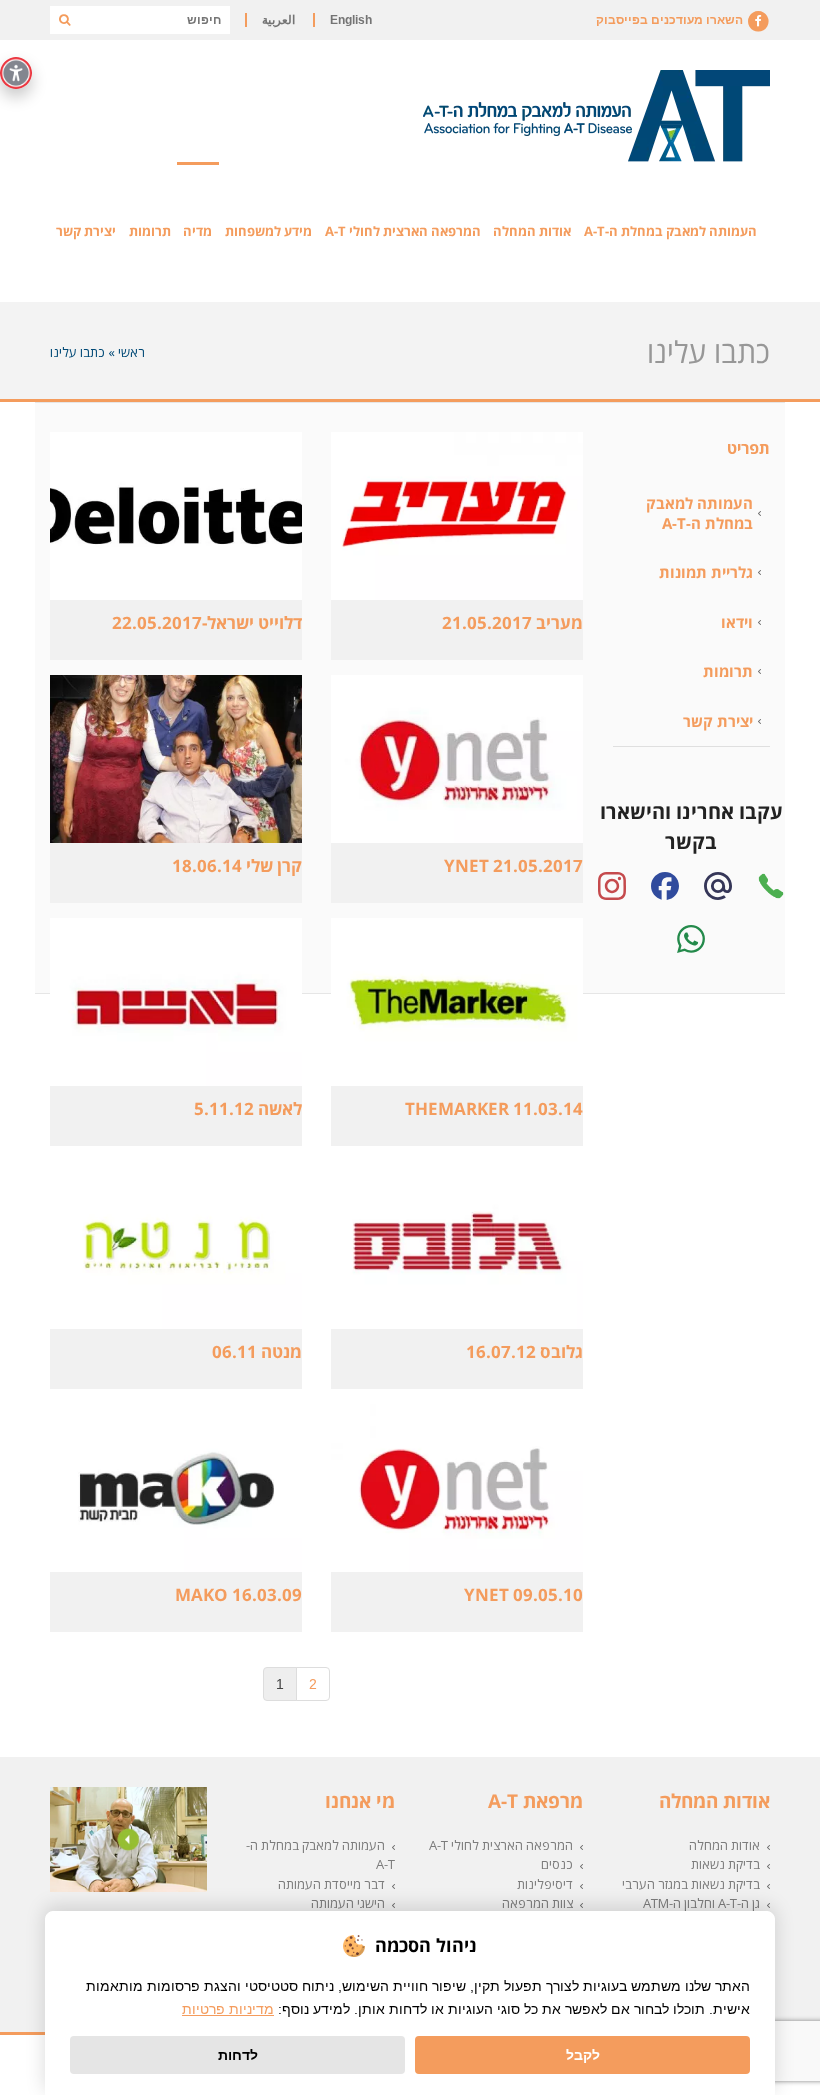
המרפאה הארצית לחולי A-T (501, 1845)
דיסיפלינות (545, 1884)
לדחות (238, 2055)
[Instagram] (612, 886)
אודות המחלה (724, 1845)
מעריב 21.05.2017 (512, 622)
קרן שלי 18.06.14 (237, 865)
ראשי (131, 352)
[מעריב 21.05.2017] (456, 516)
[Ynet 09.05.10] (456, 1488)
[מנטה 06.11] (175, 1245)
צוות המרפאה (537, 1903)
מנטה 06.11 (257, 1351)
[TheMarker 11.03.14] (456, 1002)
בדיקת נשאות (725, 1864)
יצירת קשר (718, 721)
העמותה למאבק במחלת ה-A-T (699, 513)
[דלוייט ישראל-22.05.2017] (175, 516)
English (351, 20)
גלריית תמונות (706, 572)
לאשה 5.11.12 (248, 1108)
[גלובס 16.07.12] (456, 1245)
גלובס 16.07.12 (524, 1351)
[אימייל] (718, 886)
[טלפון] (771, 886)
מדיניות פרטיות (228, 2009)
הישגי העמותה (348, 1903)
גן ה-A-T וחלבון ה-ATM (701, 1903)
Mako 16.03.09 (238, 1594)
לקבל (583, 2055)
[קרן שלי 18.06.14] (175, 759)
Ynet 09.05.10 (523, 1594)
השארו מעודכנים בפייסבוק (671, 20)
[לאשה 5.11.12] (175, 1002)
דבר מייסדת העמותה (331, 1884)
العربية (278, 20)
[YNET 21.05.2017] (456, 759)
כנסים (557, 1864)
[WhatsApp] (691, 939)
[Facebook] (665, 886)
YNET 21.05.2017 (513, 865)
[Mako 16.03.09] (175, 1488)
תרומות (728, 671)
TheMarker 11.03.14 (494, 1108)
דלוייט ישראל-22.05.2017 (207, 622)
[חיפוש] (64, 20)
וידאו (737, 622)
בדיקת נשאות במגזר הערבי (691, 1884)
